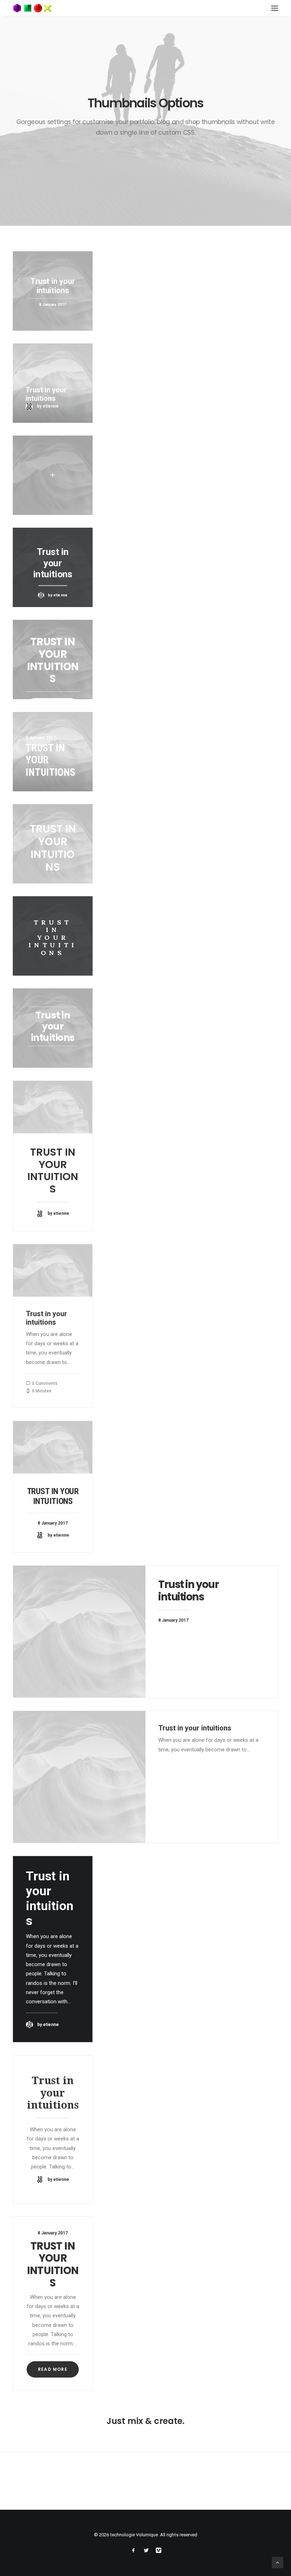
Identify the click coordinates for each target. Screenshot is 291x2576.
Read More (53, 2369)
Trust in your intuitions (53, 1171)
